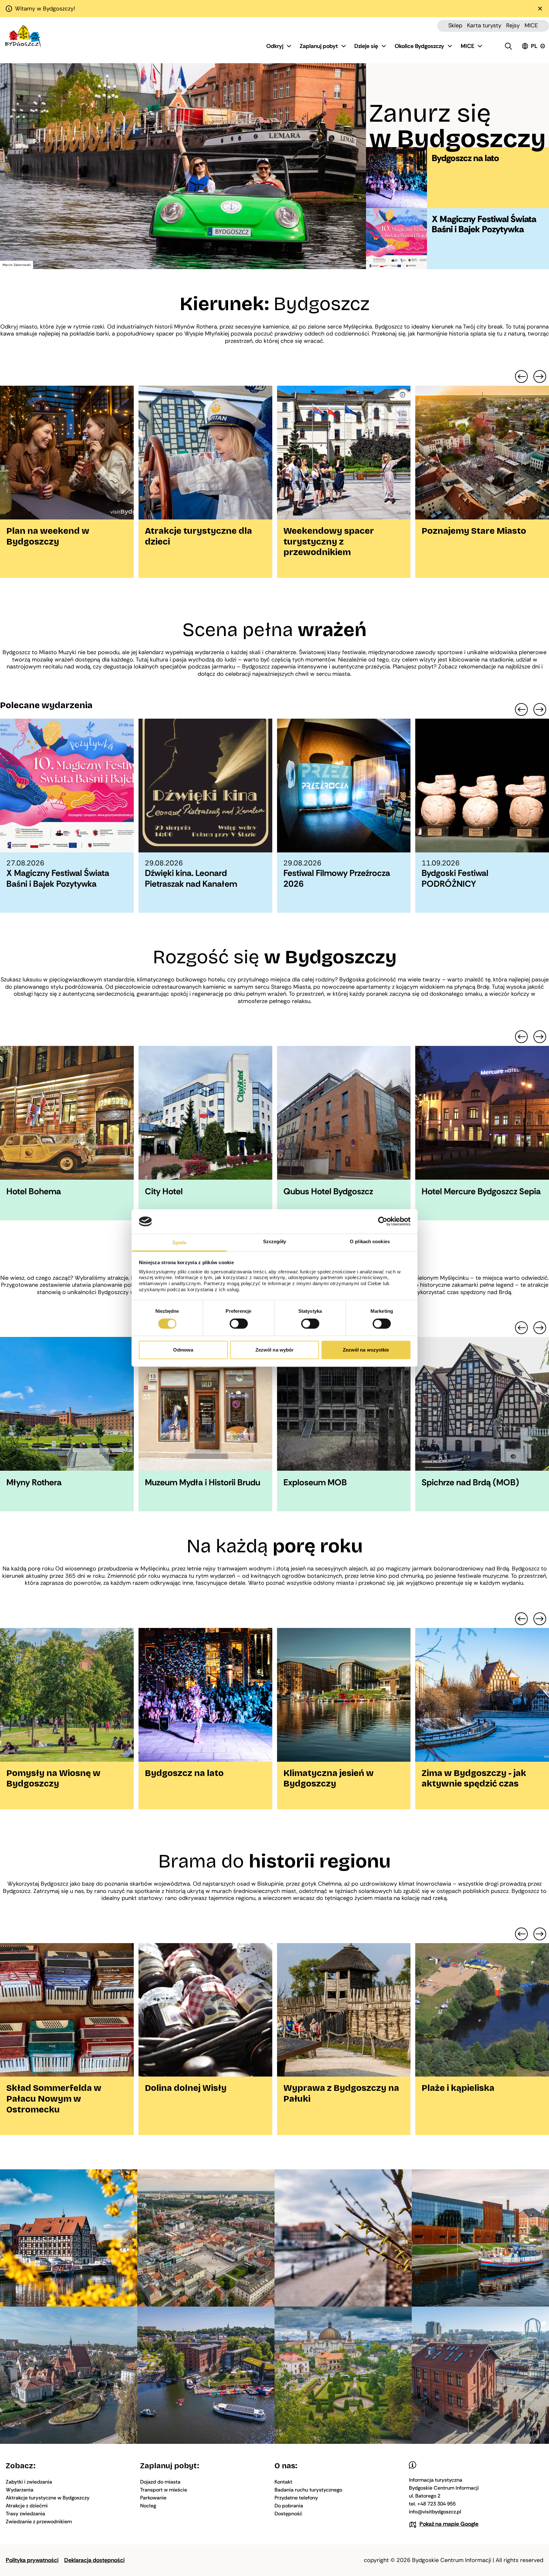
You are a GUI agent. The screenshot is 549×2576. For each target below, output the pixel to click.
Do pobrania (289, 2506)
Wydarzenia (20, 2490)
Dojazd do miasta (160, 2482)
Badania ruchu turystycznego (308, 2490)
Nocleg (148, 2506)
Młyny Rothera (34, 1482)
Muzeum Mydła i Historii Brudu (203, 1482)
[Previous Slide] (521, 376)
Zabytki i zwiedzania (29, 2482)
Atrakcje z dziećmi (27, 2506)
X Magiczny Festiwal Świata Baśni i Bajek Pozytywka (484, 224)
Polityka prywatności (32, 2560)
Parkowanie (153, 2498)
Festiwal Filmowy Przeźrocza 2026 (337, 878)
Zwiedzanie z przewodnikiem (39, 2522)
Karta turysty (484, 25)
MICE (531, 25)
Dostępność (288, 2514)
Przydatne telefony (296, 2498)
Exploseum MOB (315, 1482)
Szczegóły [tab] (275, 1241)
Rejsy (513, 25)
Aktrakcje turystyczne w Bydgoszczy (48, 2498)
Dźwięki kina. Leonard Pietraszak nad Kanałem (191, 878)
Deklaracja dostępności (94, 2560)
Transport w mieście (164, 2490)
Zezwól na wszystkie (366, 1350)
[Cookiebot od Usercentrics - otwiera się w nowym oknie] (383, 1221)
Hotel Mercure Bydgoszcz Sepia (481, 1191)
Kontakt (283, 2482)
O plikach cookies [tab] (370, 1241)
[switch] (239, 1324)
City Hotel (164, 1191)
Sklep (455, 25)
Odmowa (183, 1350)
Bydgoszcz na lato (465, 158)
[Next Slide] (540, 376)
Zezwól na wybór (275, 1350)
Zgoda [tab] (179, 1242)
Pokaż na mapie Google (449, 2524)
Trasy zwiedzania (25, 2514)
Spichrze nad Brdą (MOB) (470, 1482)
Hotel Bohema (34, 1191)
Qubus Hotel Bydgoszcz (328, 1191)
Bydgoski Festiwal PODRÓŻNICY (455, 878)
